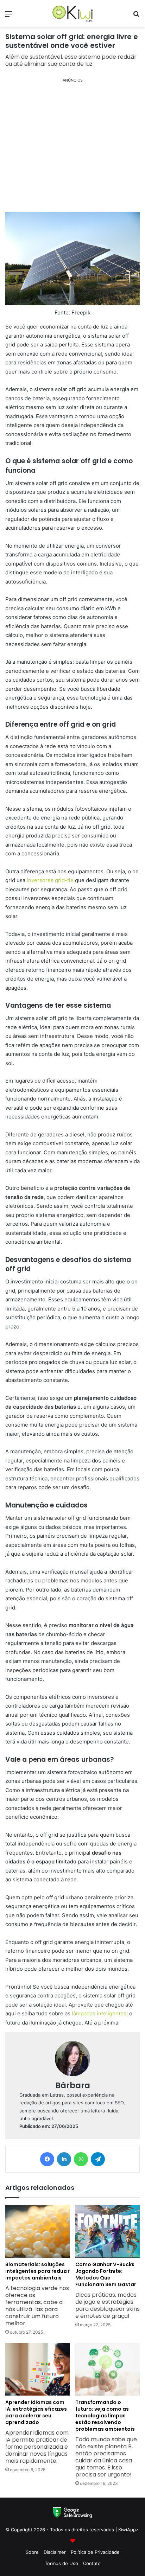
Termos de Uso (61, 2563)
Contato (92, 2563)
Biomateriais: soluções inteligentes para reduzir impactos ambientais (37, 2294)
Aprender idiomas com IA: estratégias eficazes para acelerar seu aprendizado (37, 2432)
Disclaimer (55, 2552)
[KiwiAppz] (72, 14)
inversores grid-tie (50, 880)
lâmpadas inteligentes (99, 2013)
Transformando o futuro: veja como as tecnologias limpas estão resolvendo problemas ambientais (106, 2438)
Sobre (32, 2552)
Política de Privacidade (95, 2552)
